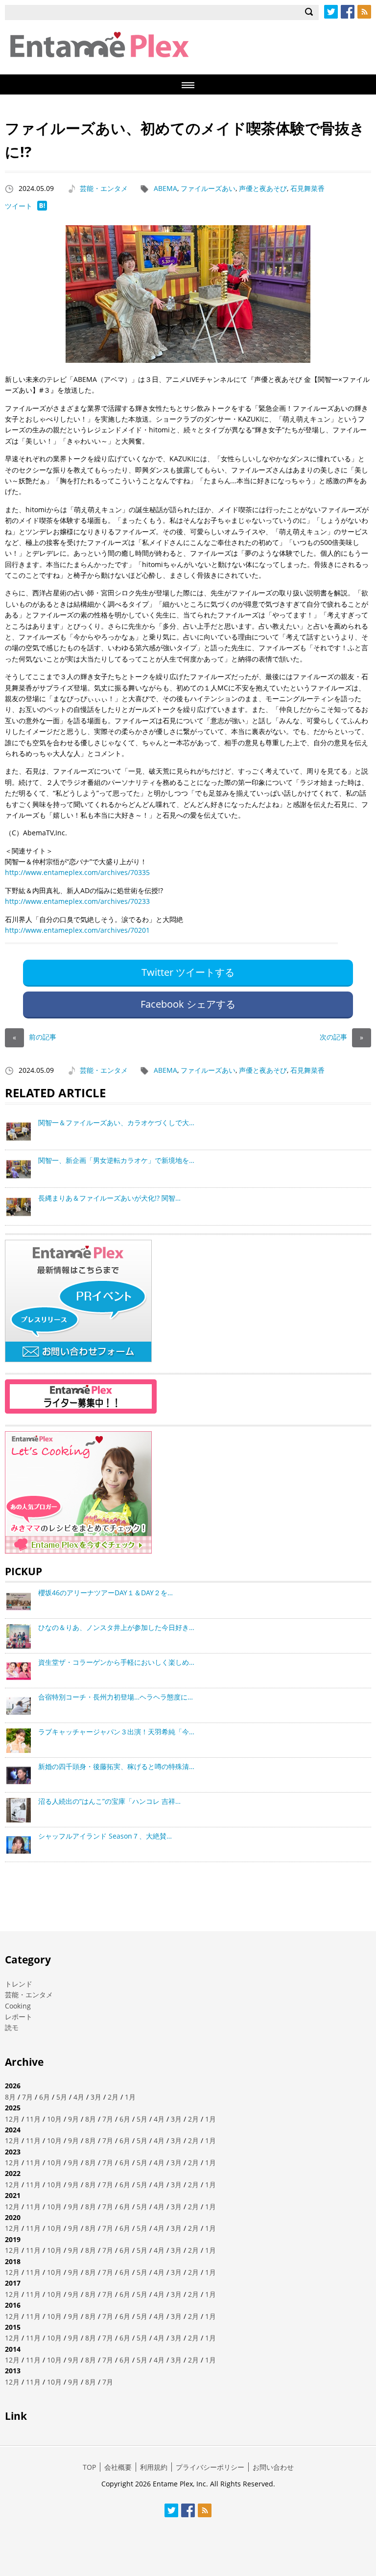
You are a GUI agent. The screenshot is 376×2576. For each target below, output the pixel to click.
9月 (73, 2119)
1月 (130, 2097)
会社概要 (118, 2467)
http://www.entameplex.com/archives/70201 (77, 930)
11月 (33, 2119)
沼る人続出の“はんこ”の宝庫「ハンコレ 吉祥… (109, 1801)
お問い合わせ (273, 2467)
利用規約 (154, 2467)
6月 (45, 2097)
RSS (364, 12)
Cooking (18, 2006)
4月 (79, 2097)
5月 (62, 2097)
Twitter (331, 12)
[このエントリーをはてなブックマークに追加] (42, 208)
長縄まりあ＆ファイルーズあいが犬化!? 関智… (109, 1198)
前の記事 (35, 1037)
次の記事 (341, 1037)
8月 (10, 2097)
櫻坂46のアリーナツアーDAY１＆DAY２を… (106, 1593)
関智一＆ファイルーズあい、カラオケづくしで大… (116, 1123)
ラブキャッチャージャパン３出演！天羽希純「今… (116, 1732)
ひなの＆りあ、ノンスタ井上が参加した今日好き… (116, 1627)
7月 (27, 2097)
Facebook (348, 12)
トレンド (19, 1984)
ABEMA (165, 188)
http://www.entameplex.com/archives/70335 (77, 872)
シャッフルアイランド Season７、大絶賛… (105, 1836)
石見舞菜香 (307, 188)
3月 (96, 2097)
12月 (12, 2119)
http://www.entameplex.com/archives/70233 (77, 901)
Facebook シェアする (188, 1004)
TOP (89, 2467)
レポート (19, 2017)
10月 (54, 2119)
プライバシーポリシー (210, 2467)
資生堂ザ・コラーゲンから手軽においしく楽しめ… (116, 1662)
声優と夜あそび (263, 188)
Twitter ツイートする (188, 972)
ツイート (19, 206)
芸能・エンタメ (104, 188)
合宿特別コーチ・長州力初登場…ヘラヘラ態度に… (116, 1697)
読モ (12, 2027)
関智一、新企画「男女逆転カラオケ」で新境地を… (116, 1160)
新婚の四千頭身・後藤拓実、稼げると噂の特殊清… (116, 1766)
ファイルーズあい (208, 188)
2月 (113, 2097)
